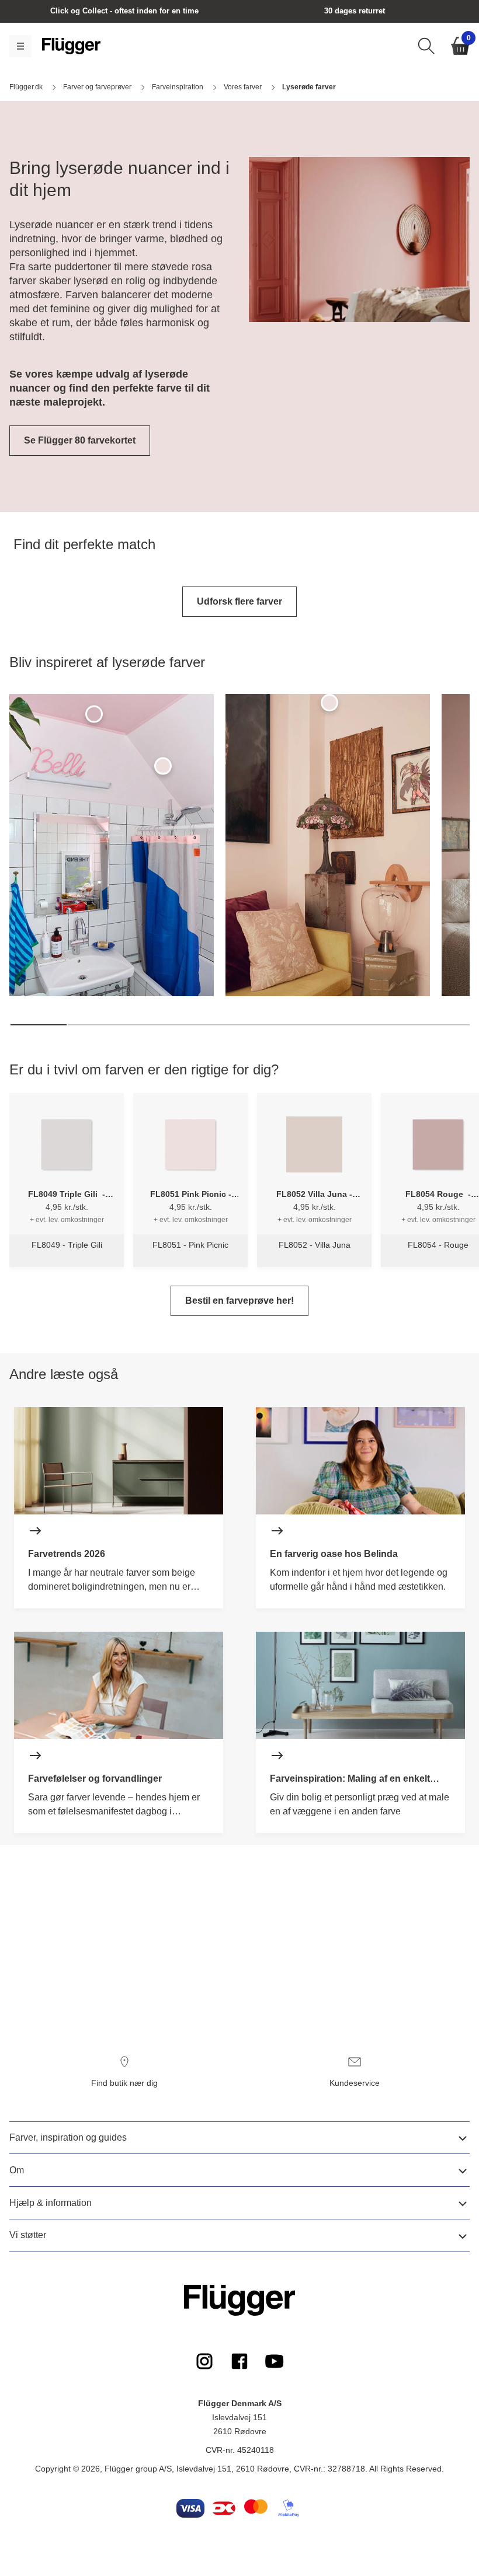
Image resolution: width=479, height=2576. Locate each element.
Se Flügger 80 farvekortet (80, 440)
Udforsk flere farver (239, 601)
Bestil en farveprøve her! (239, 1301)
